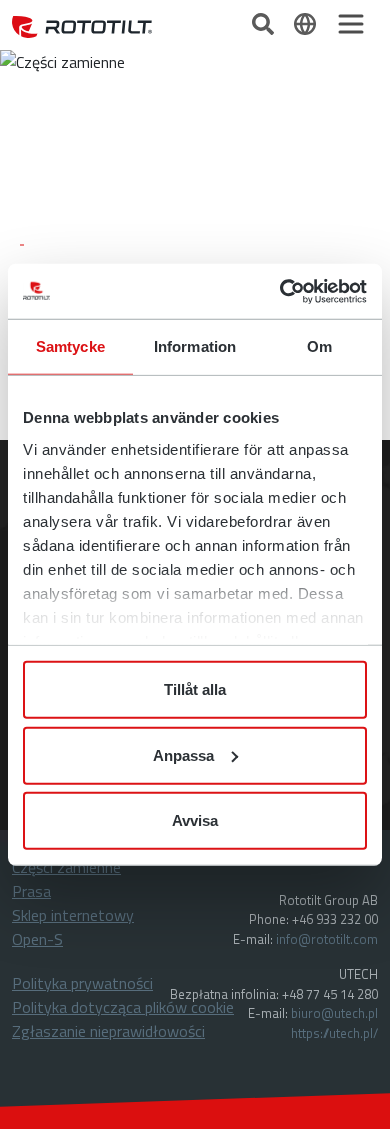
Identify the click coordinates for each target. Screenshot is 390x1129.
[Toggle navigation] (351, 24)
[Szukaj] (265, 22)
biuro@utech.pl (334, 1013)
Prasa (31, 891)
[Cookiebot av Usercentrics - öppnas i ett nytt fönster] (280, 291)
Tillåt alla (195, 689)
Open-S (37, 939)
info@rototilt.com (327, 939)
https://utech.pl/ (334, 1033)
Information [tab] (195, 346)
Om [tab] (319, 346)
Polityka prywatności (82, 983)
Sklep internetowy (73, 915)
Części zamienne (66, 867)
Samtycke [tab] (70, 346)
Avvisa (195, 820)
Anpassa (183, 754)
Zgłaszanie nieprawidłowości (108, 1031)
